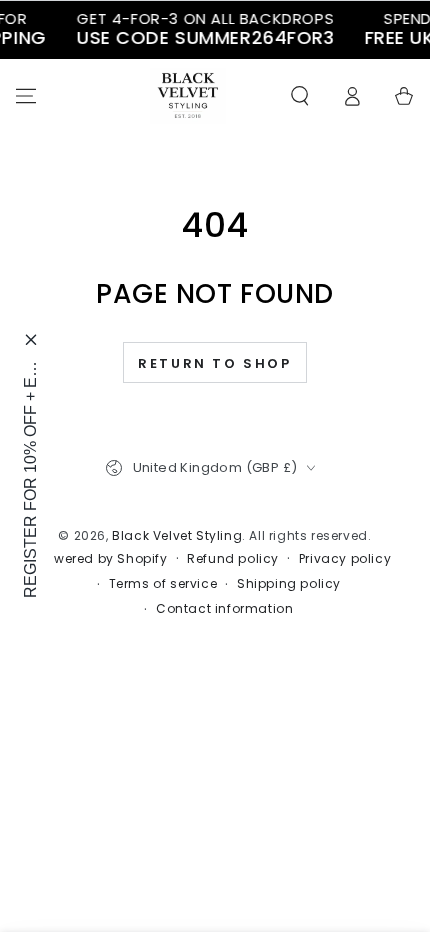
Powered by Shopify (103, 559)
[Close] (31, 339)
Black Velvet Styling (177, 535)
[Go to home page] (188, 96)
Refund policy (233, 559)
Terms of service (163, 584)
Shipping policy (289, 584)
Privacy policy (345, 559)
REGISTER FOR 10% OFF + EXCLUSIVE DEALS (30, 479)
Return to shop (214, 363)
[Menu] (26, 96)
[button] (300, 96)
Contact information (224, 609)
